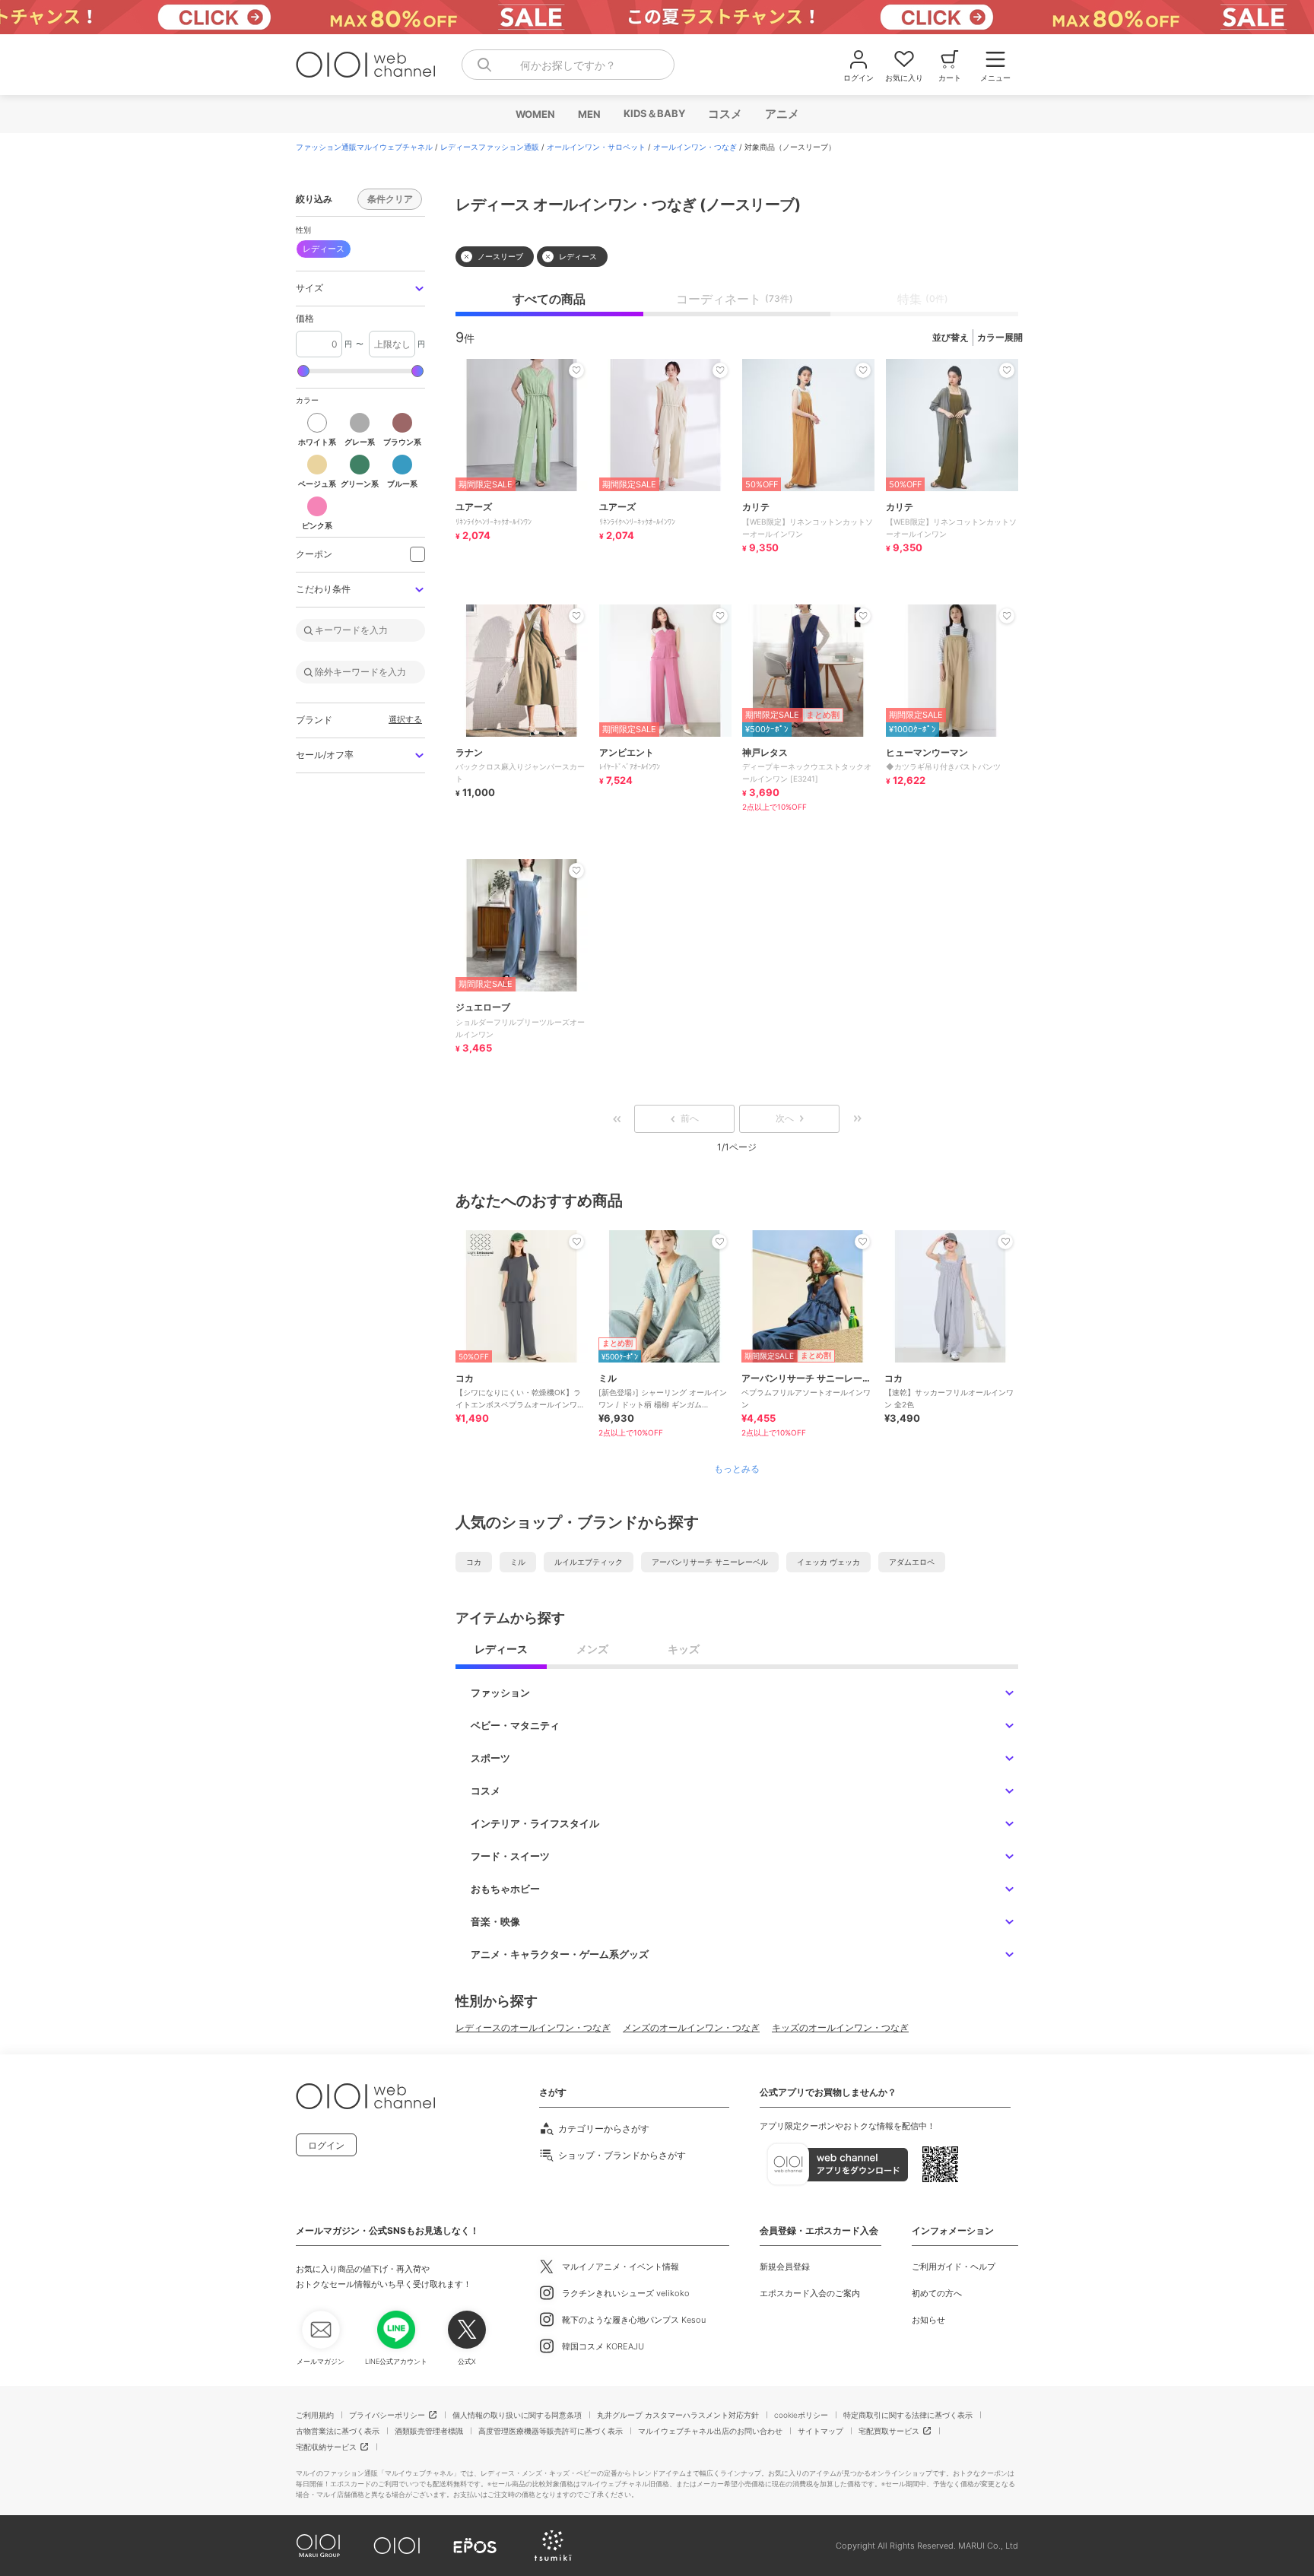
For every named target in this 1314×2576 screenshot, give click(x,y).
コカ (474, 1562)
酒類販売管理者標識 (429, 2431)
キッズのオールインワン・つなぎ (840, 2027)
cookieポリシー (801, 2415)
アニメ (781, 114)
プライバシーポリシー (387, 2415)
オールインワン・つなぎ (695, 147)
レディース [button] (324, 249)
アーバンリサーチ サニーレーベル (710, 1562)
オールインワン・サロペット (596, 147)
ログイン (326, 2145)
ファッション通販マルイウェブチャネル (364, 147)
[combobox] (568, 65)
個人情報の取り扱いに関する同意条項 (517, 2415)
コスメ (724, 114)
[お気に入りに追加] (576, 1242)
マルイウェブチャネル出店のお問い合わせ (710, 2431)
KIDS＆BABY (654, 113)
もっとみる (737, 1469)
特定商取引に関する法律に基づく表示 (908, 2415)
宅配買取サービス (889, 2431)
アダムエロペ (912, 1562)
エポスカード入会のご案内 (810, 2293)
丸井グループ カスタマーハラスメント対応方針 (678, 2415)
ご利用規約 (315, 2415)
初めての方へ (937, 2293)
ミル (518, 1562)
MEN (589, 114)
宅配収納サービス (326, 2447)
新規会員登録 (785, 2267)
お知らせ (928, 2320)
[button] (360, 289)
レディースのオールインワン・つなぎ (533, 2027)
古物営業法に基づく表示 (338, 2431)
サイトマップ (820, 2431)
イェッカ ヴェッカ (828, 1562)
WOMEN (535, 114)
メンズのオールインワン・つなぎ (691, 2027)
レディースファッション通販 (490, 147)
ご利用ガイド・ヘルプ (954, 2267)
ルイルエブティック (589, 1562)
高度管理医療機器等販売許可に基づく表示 (551, 2431)
